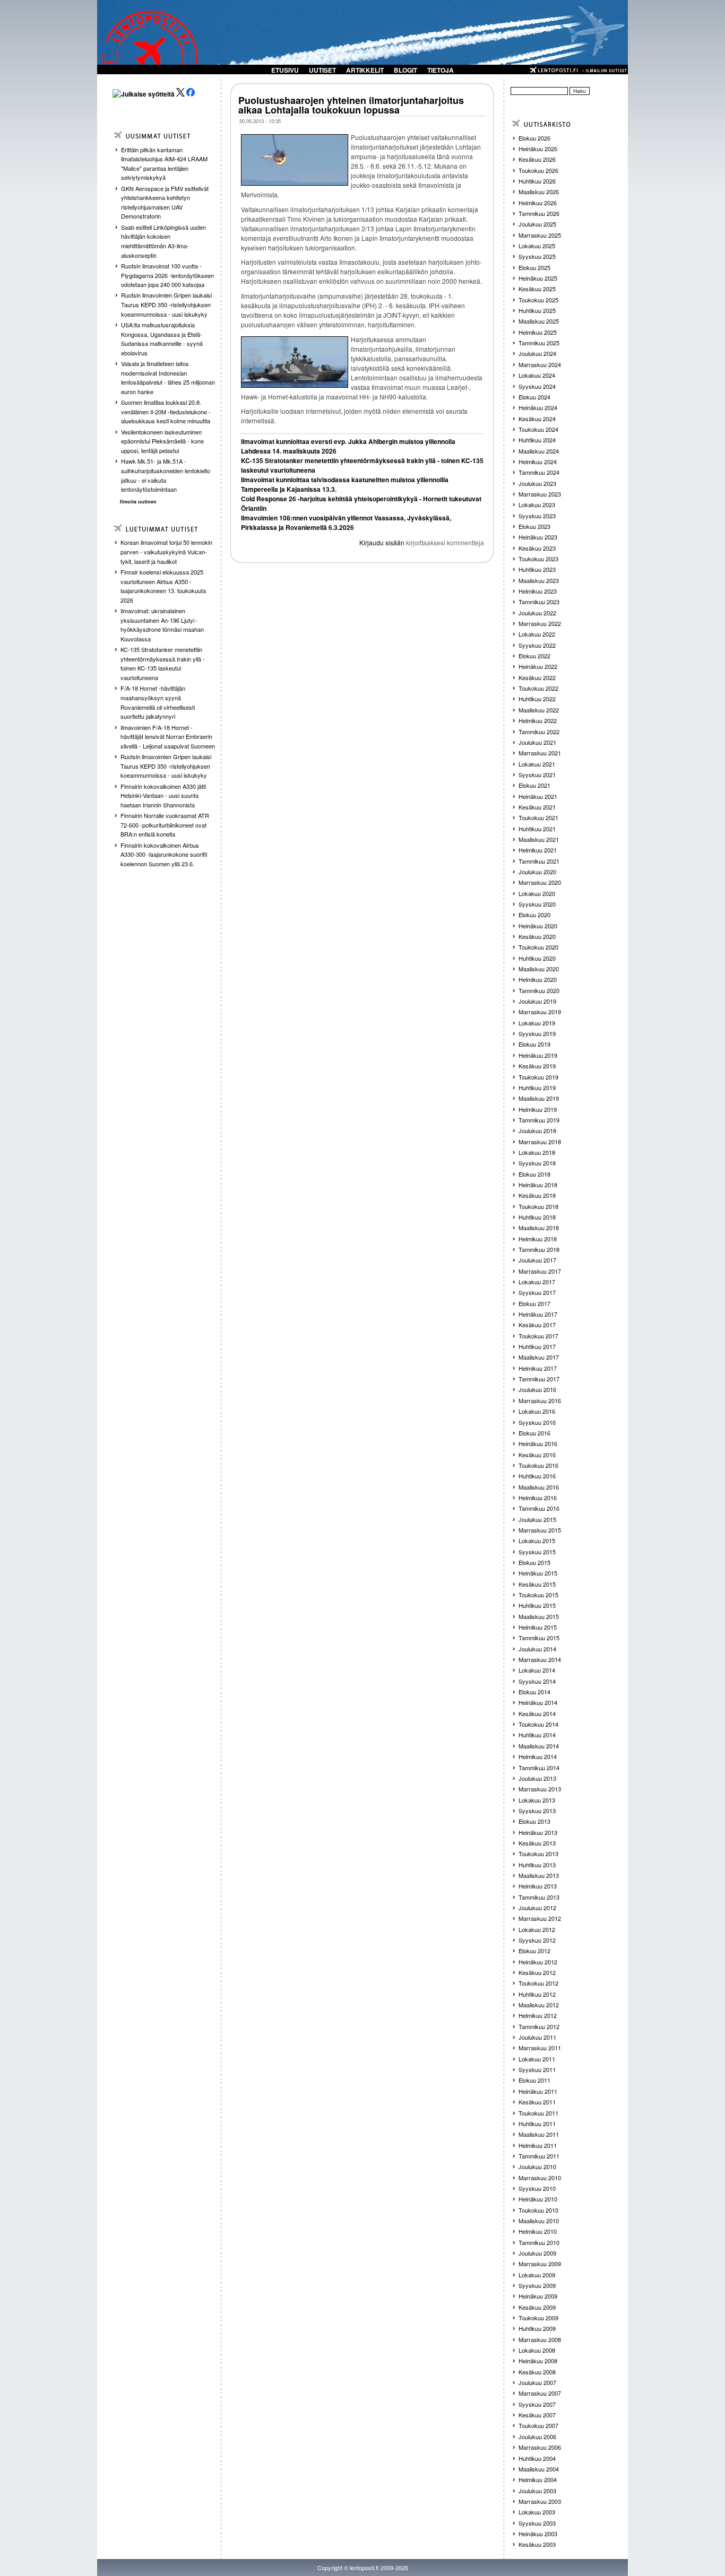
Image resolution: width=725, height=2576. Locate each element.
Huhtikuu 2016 (537, 1476)
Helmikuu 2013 (538, 1886)
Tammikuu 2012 (539, 2026)
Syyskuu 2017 (537, 1292)
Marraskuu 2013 (540, 1789)
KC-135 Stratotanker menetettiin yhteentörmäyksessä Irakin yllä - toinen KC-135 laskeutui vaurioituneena (163, 663)
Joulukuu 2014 (537, 1649)
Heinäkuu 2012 (538, 1962)
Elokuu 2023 (534, 526)
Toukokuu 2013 (538, 1853)
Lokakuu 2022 (537, 634)
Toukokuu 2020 (538, 947)
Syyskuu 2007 (537, 2404)
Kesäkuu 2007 (537, 2415)
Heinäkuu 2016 (538, 1443)
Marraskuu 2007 (540, 2393)
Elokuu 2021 (534, 785)
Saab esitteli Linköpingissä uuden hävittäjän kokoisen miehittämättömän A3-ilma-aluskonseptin (163, 241)
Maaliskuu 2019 (539, 1098)
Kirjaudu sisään (382, 542)
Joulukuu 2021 (537, 742)
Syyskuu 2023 (537, 516)
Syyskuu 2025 (537, 256)
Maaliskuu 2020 (539, 969)
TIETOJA (441, 70)
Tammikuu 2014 (539, 1768)
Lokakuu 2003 (537, 2512)
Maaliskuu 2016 (539, 1487)
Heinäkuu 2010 (538, 2199)
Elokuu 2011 (534, 2080)
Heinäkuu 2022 (538, 666)
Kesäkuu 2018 (537, 1195)
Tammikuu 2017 (539, 1379)
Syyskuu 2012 (537, 1940)
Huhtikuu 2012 (537, 1994)
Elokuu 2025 (534, 267)
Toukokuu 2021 (538, 817)
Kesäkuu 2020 (537, 936)
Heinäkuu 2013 (538, 1832)
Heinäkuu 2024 (538, 407)
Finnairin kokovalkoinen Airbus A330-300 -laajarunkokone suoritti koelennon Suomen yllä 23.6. (164, 854)
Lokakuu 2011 (537, 2059)
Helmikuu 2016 (538, 1498)
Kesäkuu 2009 (537, 2307)
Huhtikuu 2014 (537, 1735)
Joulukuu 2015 (537, 1519)
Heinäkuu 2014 (538, 1702)
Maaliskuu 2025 (539, 321)
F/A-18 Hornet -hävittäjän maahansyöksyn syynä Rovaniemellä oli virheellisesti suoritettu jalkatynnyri (158, 702)
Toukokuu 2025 (538, 300)
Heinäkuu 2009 (538, 2296)
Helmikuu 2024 (538, 462)
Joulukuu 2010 (537, 2166)
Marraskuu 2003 (540, 2501)
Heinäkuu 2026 (538, 149)
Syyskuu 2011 (537, 2069)
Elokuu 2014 (534, 1692)
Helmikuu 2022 (538, 720)
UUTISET (322, 70)
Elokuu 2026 (534, 138)
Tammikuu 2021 (539, 861)
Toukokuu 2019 (538, 1077)
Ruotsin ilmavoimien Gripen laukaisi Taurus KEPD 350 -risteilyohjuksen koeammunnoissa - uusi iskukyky (166, 304)
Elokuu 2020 (534, 915)
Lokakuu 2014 (537, 1670)
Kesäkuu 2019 (537, 1066)
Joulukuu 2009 (537, 2253)
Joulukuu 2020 (537, 872)
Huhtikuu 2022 (537, 699)
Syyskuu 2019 (537, 1033)
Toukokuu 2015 (538, 1595)
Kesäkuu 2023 (537, 548)
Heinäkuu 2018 (538, 1185)
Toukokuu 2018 (538, 1206)
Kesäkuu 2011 (537, 2102)
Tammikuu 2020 (539, 990)
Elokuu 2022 (534, 656)
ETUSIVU (285, 70)
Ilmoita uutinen (138, 502)
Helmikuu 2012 (538, 2015)
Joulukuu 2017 (537, 1260)
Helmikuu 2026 (538, 203)
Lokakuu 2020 (537, 893)
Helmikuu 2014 (538, 1756)
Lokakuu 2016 (537, 1411)
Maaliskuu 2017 (539, 1357)
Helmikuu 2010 (538, 2231)
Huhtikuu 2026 (537, 181)
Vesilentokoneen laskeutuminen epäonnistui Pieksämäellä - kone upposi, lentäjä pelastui (162, 441)
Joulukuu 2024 (537, 353)
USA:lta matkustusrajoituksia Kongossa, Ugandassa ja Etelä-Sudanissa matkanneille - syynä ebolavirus (162, 339)
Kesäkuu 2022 (537, 677)
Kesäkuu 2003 (537, 2544)
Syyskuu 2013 (537, 1811)
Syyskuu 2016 (537, 1422)
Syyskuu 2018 (537, 1163)
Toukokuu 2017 (538, 1336)
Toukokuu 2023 (538, 559)
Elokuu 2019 (534, 1044)
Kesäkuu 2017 (537, 1325)
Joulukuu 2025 (537, 224)
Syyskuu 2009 (537, 2285)
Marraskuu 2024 (540, 364)
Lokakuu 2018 (537, 1152)
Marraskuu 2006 (540, 2447)
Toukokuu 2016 (538, 1465)
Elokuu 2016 (534, 1433)
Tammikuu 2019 (539, 1120)
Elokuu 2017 (534, 1303)
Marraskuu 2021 (540, 753)
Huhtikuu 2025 (537, 310)
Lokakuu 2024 (537, 375)
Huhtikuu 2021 (537, 829)
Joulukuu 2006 (537, 2436)
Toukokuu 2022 (538, 688)
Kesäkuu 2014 (537, 1713)
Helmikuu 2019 (538, 1109)
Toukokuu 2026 (538, 170)
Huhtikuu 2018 (537, 1217)
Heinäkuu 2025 (538, 278)
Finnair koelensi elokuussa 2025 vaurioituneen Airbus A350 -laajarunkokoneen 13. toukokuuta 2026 (163, 586)
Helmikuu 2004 (538, 2479)
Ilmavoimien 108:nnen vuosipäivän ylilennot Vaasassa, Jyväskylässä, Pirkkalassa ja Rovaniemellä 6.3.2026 (346, 523)
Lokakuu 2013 (537, 1800)
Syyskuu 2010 (537, 2188)
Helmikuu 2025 (538, 332)
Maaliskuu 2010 (539, 2221)
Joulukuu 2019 (537, 1001)
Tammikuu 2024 (539, 472)
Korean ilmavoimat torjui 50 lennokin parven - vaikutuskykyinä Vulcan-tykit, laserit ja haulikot (166, 551)
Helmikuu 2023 (538, 591)
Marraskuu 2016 (540, 1400)
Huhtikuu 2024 (537, 440)
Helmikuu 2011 (538, 2145)
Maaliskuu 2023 (539, 580)
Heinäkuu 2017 (538, 1314)
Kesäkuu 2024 (537, 419)
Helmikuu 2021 (538, 850)
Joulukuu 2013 (537, 1778)
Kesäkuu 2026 (537, 159)
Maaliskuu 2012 (539, 2005)
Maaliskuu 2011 (539, 2134)
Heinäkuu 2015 (538, 1573)
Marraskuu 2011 (540, 2048)
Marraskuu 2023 (540, 494)
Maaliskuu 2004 (539, 2469)
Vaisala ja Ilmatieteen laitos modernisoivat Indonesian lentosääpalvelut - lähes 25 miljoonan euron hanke (168, 377)
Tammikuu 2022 (539, 732)
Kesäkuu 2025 (537, 289)
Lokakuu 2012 (537, 1929)
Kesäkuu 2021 (537, 807)
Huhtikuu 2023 (537, 569)
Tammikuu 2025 (539, 343)
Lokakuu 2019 (537, 1023)
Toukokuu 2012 (538, 1983)
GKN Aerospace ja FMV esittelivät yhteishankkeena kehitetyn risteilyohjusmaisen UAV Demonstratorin (165, 202)
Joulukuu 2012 (537, 1908)
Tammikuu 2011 (539, 2156)
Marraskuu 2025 (540, 235)
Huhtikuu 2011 (537, 2124)
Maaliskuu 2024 (539, 451)
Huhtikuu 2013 (537, 1865)
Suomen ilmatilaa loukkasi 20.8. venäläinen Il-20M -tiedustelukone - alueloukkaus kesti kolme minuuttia (166, 411)
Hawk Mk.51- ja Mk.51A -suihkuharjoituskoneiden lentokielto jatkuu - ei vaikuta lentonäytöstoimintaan (166, 475)
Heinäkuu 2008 (538, 2361)
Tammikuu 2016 (539, 1508)
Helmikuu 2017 (538, 1368)
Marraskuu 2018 (540, 1142)
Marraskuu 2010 (540, 2178)
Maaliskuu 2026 (539, 192)
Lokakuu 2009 (537, 2275)
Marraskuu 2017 (540, 1271)
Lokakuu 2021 (537, 764)
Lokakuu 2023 (537, 504)
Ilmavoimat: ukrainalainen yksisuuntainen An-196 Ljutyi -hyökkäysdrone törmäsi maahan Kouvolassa (162, 625)
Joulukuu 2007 (537, 2382)
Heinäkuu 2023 (538, 537)
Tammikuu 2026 (539, 213)
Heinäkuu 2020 (538, 926)
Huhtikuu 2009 (537, 2328)
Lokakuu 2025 (537, 246)
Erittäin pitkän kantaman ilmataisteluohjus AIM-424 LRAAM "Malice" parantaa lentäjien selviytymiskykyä (164, 164)
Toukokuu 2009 (538, 2318)
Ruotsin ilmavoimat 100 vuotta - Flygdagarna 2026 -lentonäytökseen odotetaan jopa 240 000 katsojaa (167, 275)
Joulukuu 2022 (537, 613)
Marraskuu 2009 (540, 2264)
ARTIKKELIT (365, 70)
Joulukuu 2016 (537, 1389)
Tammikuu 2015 (539, 1638)
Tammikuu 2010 (539, 2242)
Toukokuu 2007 (538, 2425)
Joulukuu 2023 (537, 483)
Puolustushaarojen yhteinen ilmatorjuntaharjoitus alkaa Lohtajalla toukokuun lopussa (351, 105)
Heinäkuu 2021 (538, 796)
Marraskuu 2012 (540, 1918)
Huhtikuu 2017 (537, 1346)
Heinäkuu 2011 (538, 2091)
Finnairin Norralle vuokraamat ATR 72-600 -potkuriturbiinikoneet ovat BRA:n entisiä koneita (165, 825)
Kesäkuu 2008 (537, 2372)
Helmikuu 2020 (538, 979)
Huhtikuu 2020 (537, 958)
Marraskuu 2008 (540, 2339)
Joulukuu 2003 (537, 2491)
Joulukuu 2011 (537, 2037)
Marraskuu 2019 (540, 1012)
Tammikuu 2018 (539, 1249)
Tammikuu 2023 (539, 602)
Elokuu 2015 (534, 1562)
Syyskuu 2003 (537, 2523)
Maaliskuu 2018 (539, 1228)
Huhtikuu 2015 (537, 1605)
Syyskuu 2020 (537, 904)
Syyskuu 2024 (537, 386)
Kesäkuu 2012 (537, 1972)
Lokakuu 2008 (537, 2350)
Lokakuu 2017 (537, 1282)
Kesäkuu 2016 (537, 1455)
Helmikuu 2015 (538, 1627)
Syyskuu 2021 (537, 774)
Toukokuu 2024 (538, 429)
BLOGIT (405, 70)
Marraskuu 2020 (540, 882)
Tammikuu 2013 (539, 1897)
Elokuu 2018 (534, 1174)
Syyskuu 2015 (537, 1552)
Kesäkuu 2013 (537, 1843)
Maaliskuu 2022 (539, 710)
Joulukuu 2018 (537, 1130)
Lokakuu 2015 (537, 1541)
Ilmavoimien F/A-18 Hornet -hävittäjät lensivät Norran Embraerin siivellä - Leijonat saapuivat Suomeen (168, 737)
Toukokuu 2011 (538, 2113)
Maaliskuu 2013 (539, 1875)
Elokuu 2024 (534, 397)
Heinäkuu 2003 (538, 2534)
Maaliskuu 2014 (539, 1746)
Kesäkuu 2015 (537, 1584)
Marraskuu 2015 (540, 1530)
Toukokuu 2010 (538, 2210)
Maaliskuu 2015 (539, 1616)
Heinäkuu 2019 (538, 1055)
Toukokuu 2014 (538, 1724)
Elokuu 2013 (534, 1821)
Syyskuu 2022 (537, 645)
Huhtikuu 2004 (537, 2458)
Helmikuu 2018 (538, 1239)
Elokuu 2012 (534, 1951)
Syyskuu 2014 (537, 1681)
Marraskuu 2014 (540, 1659)
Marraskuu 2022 (540, 623)
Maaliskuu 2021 (539, 839)
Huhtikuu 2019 (537, 1087)
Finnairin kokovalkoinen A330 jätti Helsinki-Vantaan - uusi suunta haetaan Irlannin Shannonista (163, 795)
